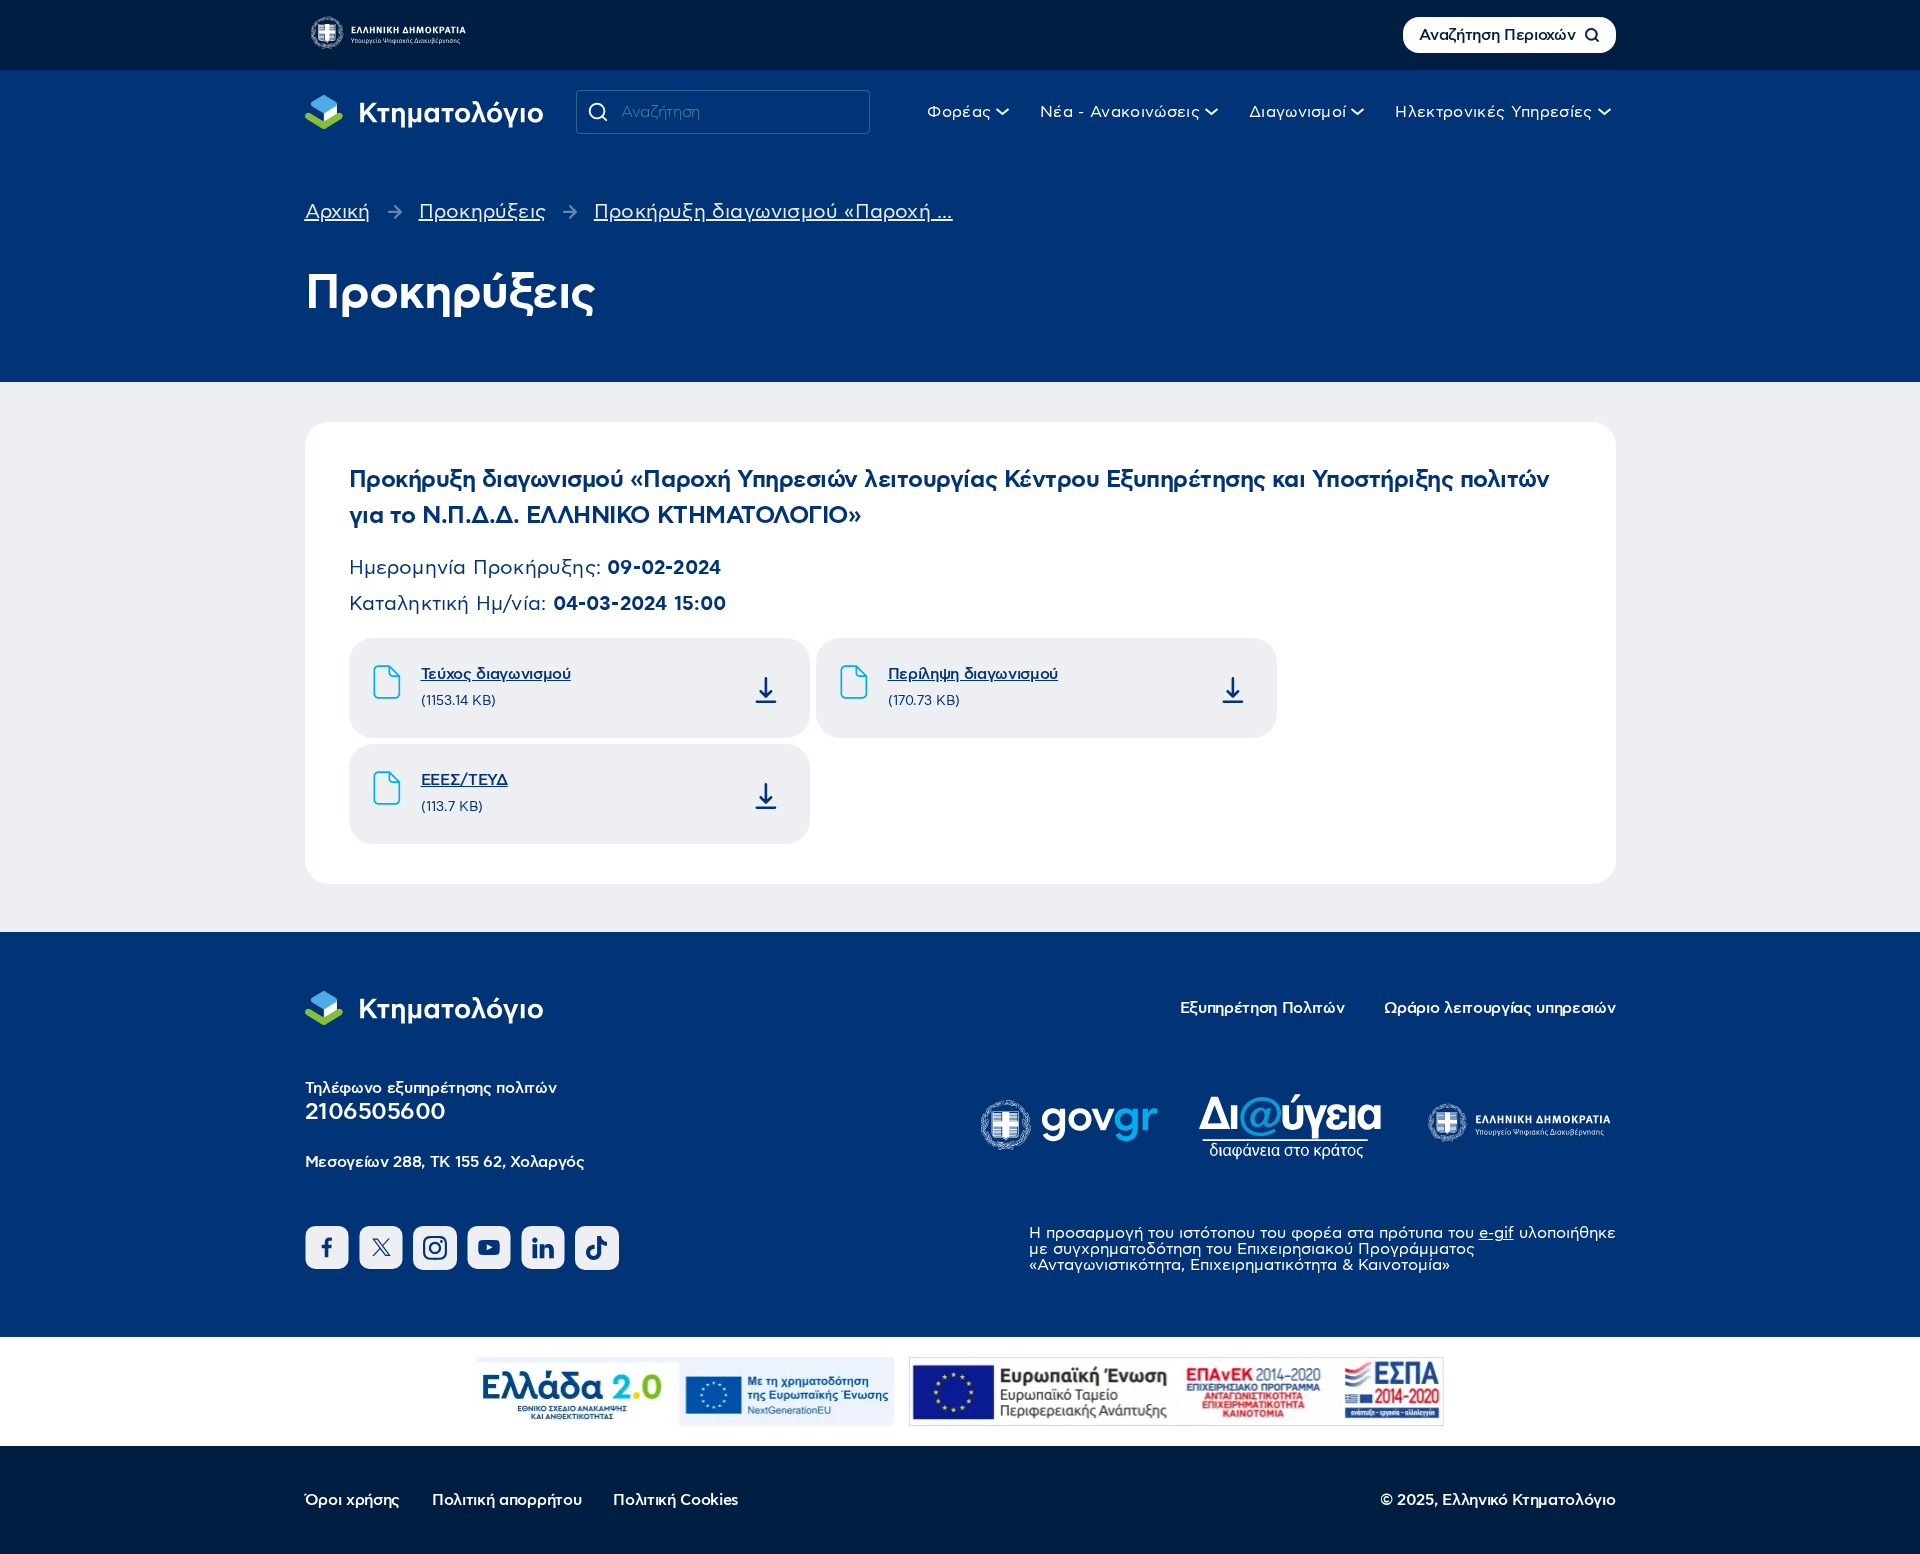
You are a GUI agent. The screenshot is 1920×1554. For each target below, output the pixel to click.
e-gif (1496, 1233)
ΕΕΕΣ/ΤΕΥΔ (464, 780)
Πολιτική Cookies (676, 1500)
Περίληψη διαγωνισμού (973, 674)
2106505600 (375, 1112)
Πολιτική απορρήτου (506, 1500)
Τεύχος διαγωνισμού (496, 674)
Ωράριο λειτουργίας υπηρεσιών (1499, 1008)
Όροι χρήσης (352, 1500)
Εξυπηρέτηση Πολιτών (1262, 1008)
